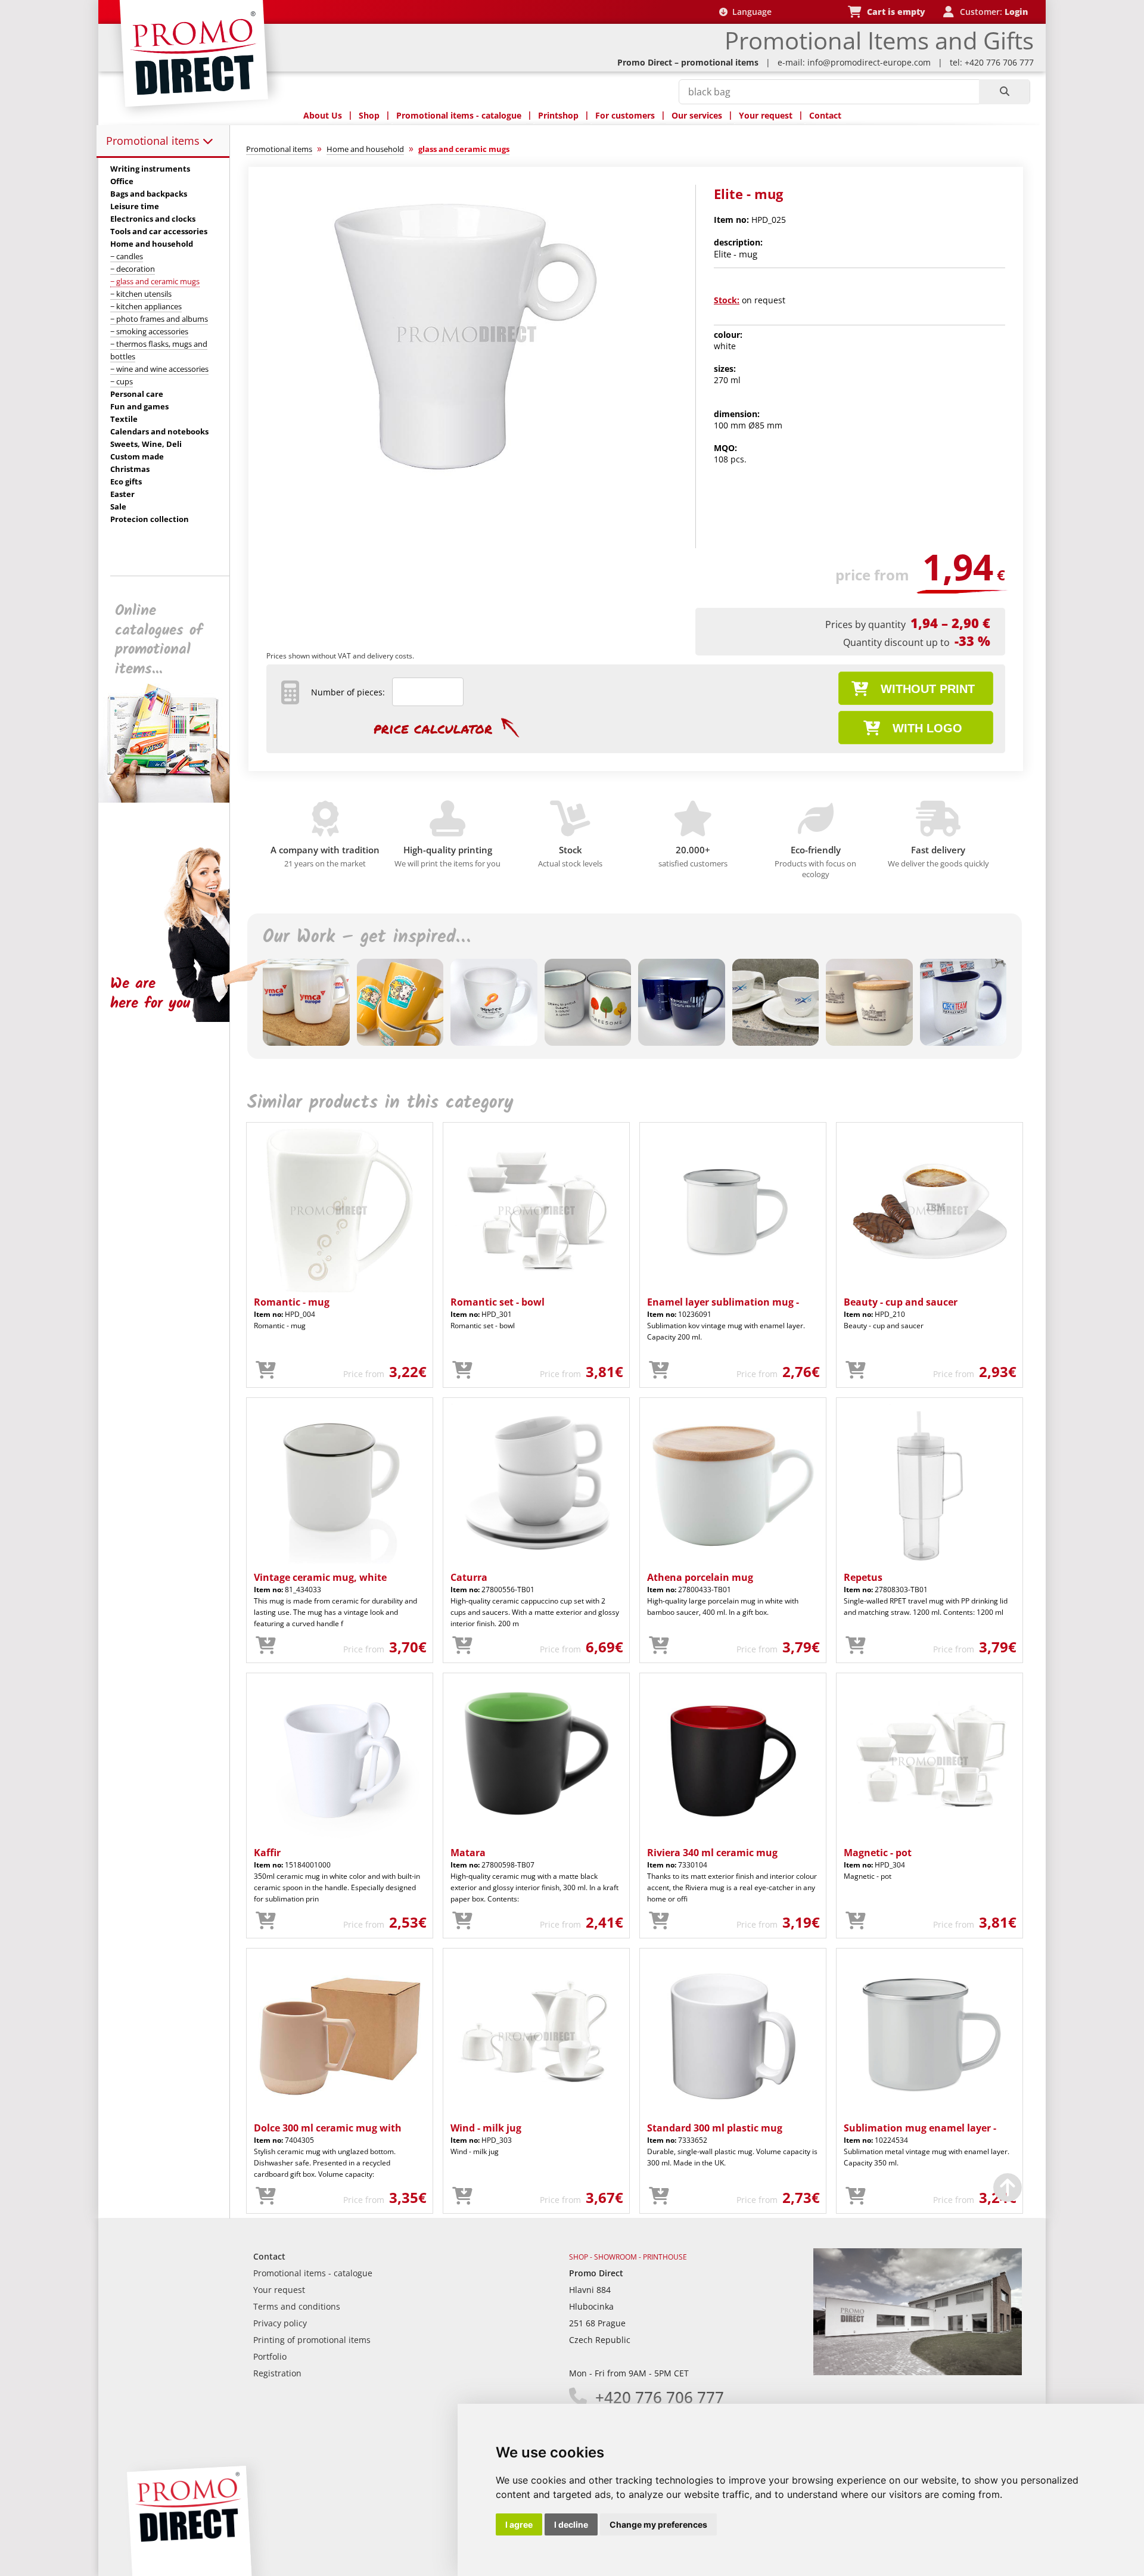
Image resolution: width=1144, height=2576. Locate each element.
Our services (697, 115)
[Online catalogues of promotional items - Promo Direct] (172, 799)
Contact (825, 115)
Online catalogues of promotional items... (159, 640)
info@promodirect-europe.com (869, 62)
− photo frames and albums (159, 319)
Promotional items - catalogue (459, 115)
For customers (625, 115)
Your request (766, 115)
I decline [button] (571, 2524)
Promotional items (154, 141)
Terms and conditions (297, 2306)
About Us (323, 115)
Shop (369, 115)
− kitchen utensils (141, 294)
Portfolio (270, 2356)
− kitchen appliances (146, 306)
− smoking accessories (149, 331)
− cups (122, 381)
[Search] (1004, 92)
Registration (277, 2373)
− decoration (133, 269)
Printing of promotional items (312, 2340)
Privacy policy (280, 2323)
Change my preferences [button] (658, 2524)
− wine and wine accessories (159, 369)
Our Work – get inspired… (366, 937)
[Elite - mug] (467, 481)
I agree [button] (519, 2524)
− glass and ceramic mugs (155, 281)
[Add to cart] (266, 1371)
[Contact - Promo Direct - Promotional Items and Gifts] (918, 2372)
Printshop (558, 115)
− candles (127, 256)
